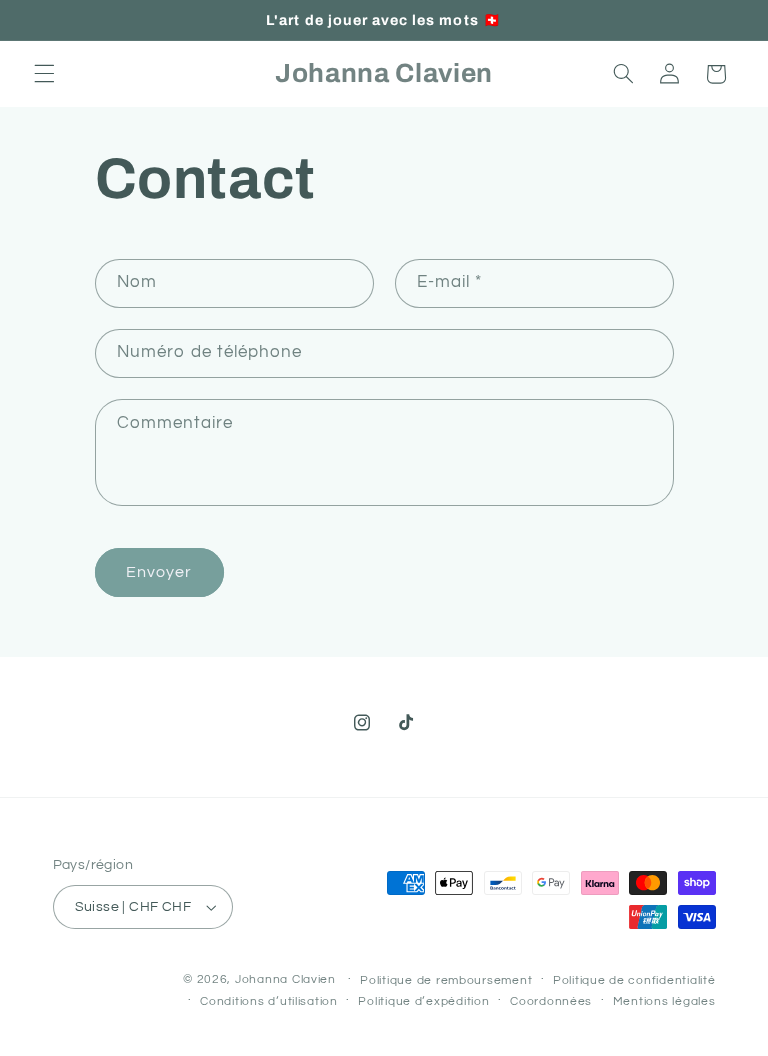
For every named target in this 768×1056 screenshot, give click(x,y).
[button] (44, 74)
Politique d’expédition (423, 1001)
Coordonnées (551, 1001)
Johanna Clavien (285, 979)
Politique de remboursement (446, 980)
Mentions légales (664, 1001)
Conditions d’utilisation (269, 1001)
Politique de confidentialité (634, 980)
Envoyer (159, 572)
